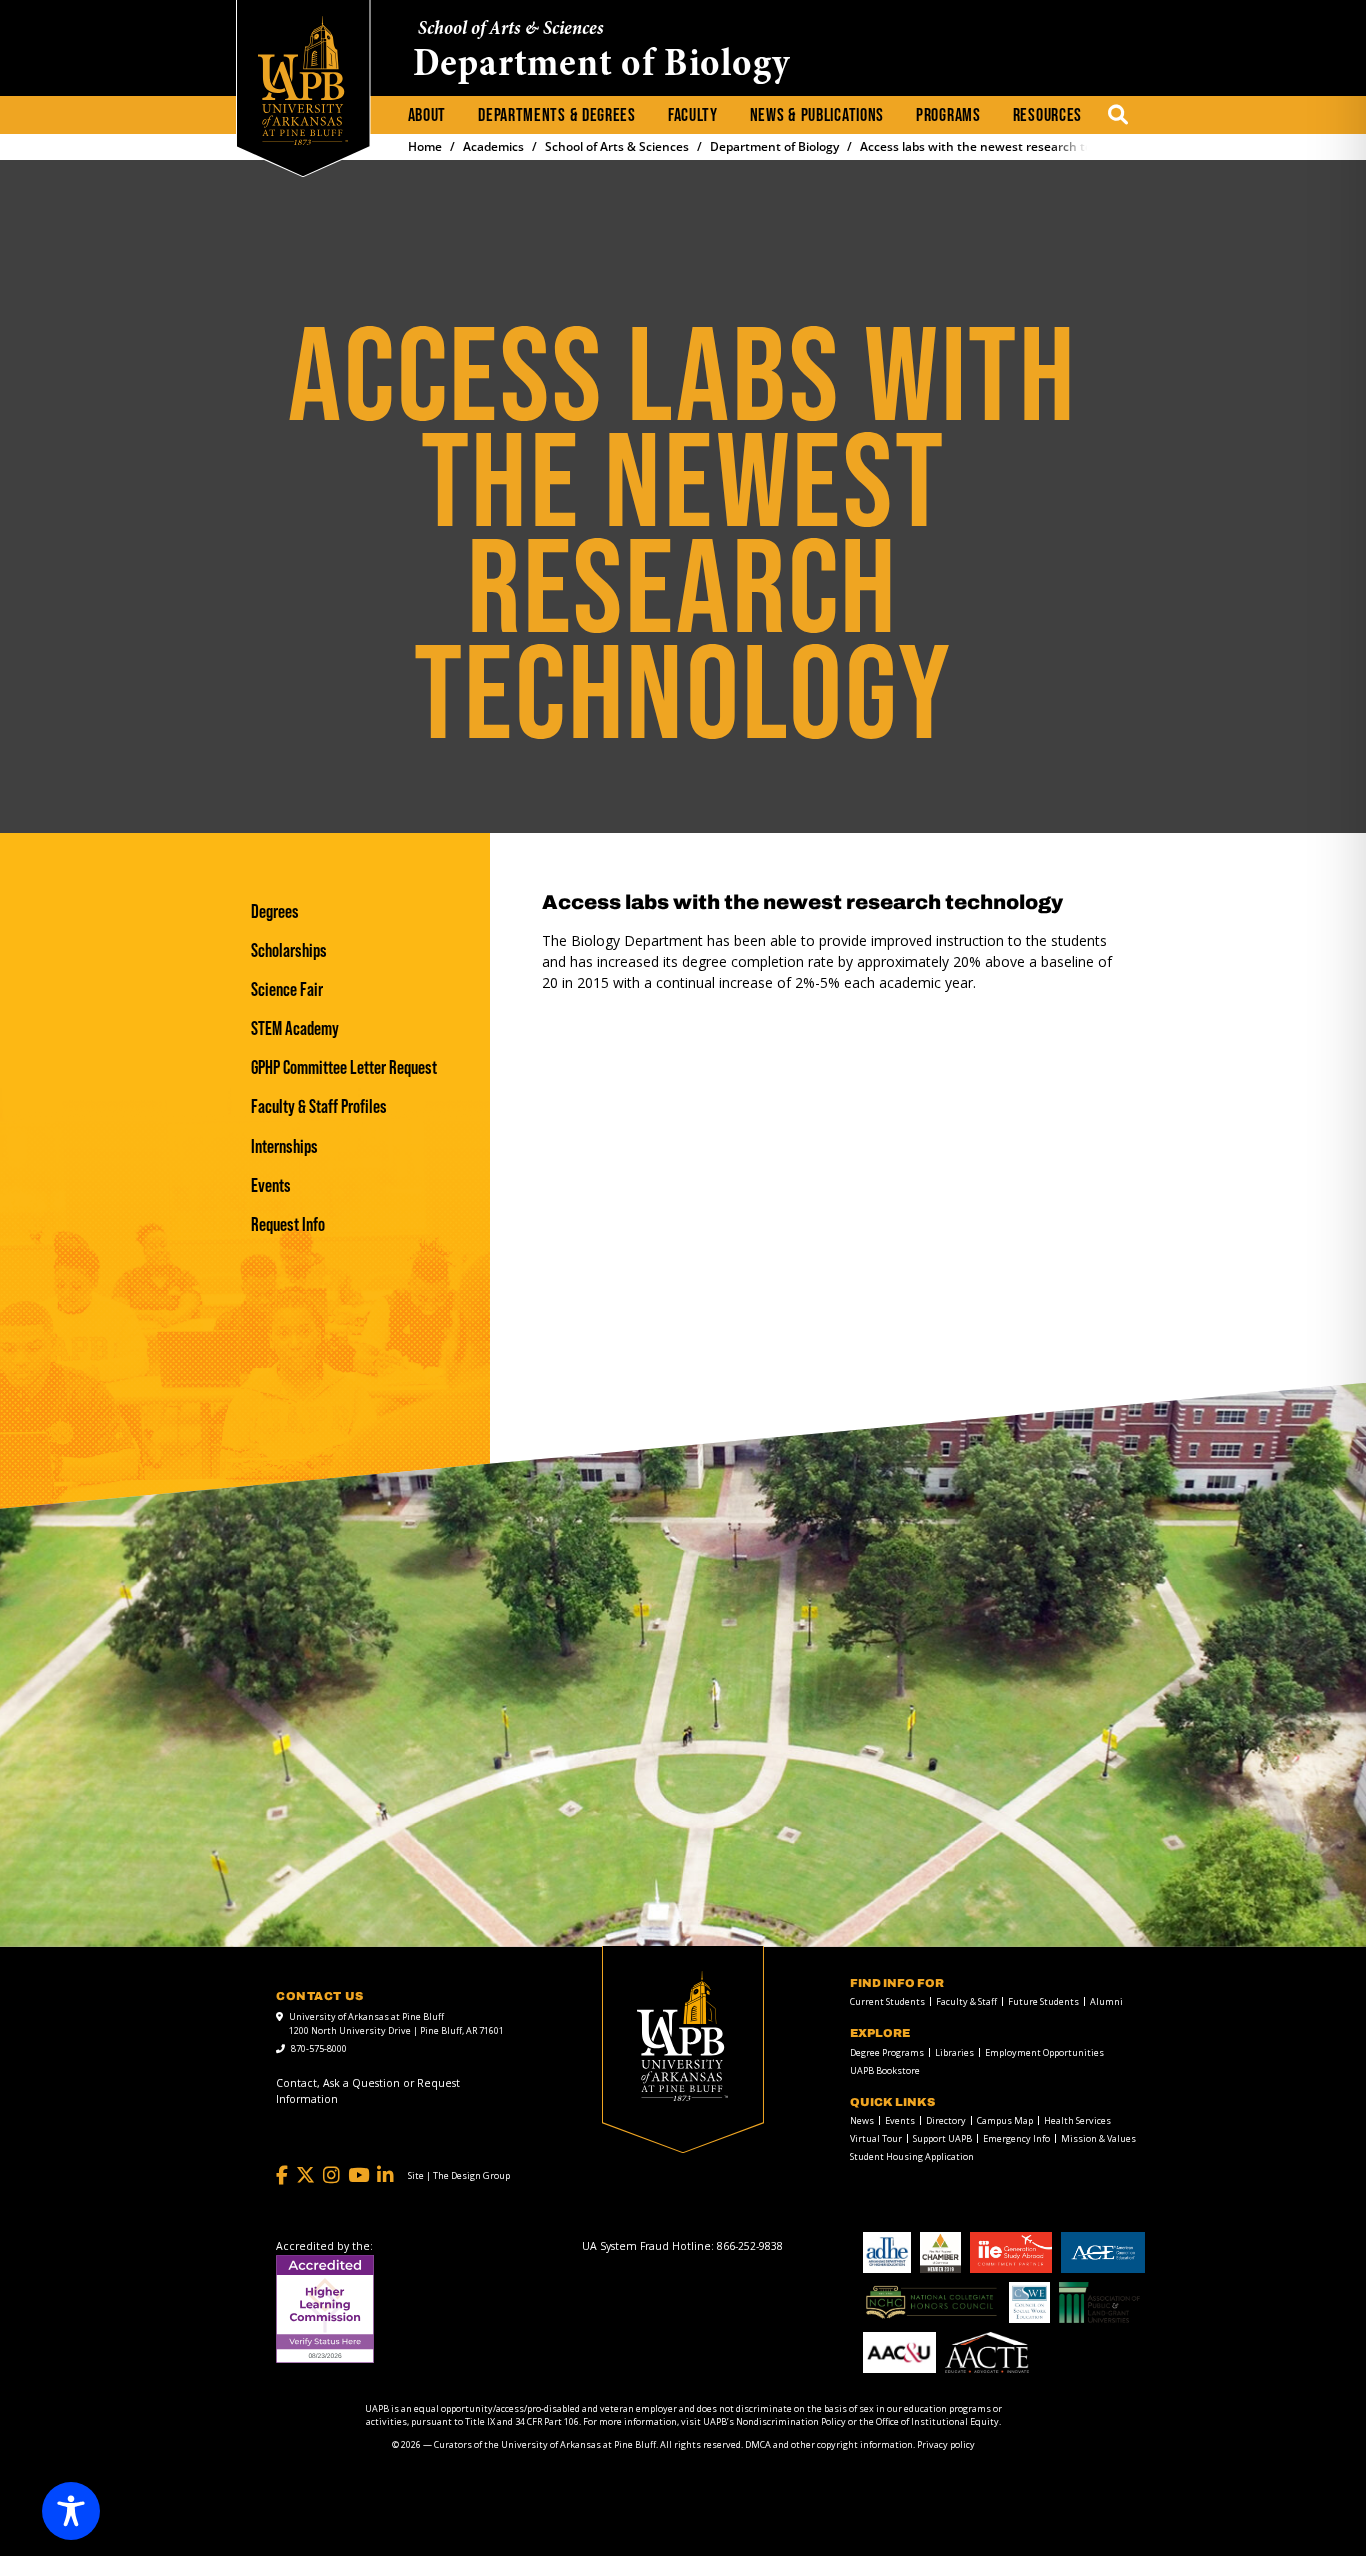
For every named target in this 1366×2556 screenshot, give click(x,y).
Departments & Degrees (557, 115)
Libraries (954, 2052)
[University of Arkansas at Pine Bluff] (303, 80)
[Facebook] (282, 2175)
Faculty (693, 115)
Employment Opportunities (1044, 2052)
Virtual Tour (876, 2138)
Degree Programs (887, 2052)
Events (271, 1185)
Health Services (1077, 2120)
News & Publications (817, 115)
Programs (948, 115)
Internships (284, 1146)
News (862, 2120)
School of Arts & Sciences (511, 29)
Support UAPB (942, 2138)
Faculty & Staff (966, 2001)
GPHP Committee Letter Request (344, 1067)
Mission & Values (1098, 2138)
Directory (946, 2120)
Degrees (275, 911)
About (427, 115)
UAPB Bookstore (885, 2070)
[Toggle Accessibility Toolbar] (71, 2511)
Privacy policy (946, 2444)
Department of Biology (602, 66)
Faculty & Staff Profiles (319, 1106)
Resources (1047, 115)
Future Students (1043, 2001)
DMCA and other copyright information (829, 2444)
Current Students (887, 2001)
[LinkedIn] (385, 2175)
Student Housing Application (912, 2156)
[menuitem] (427, 116)
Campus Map (1005, 2120)
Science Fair (287, 989)
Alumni (1106, 2001)
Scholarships (289, 950)
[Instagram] (331, 2175)
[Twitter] (305, 2175)
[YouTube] (358, 2175)
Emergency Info (1016, 2138)
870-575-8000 (319, 2048)
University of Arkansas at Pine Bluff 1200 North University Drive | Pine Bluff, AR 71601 (396, 2023)
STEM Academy (295, 1028)
